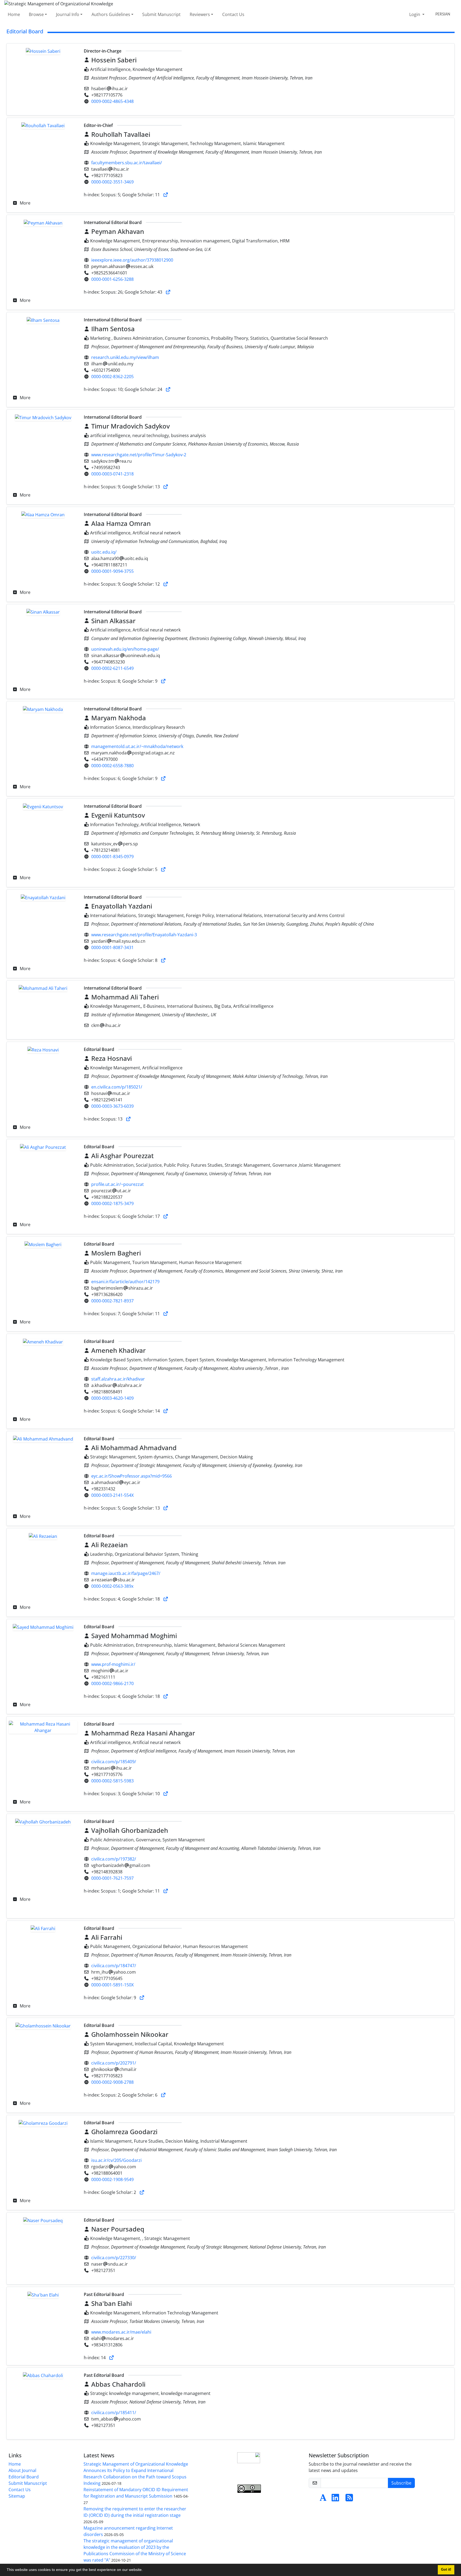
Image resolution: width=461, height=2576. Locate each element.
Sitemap (17, 2496)
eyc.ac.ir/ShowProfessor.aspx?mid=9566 (132, 1476)
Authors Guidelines (111, 14)
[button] (145, 2570)
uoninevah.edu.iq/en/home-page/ (125, 649)
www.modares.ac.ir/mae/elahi (121, 2332)
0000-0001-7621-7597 (112, 1878)
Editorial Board (24, 2477)
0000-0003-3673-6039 (112, 1106)
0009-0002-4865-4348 (112, 101)
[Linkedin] (335, 2499)
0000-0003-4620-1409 (112, 1398)
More (25, 203)
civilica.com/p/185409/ (114, 1762)
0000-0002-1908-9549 (112, 2179)
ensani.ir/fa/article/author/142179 (125, 1282)
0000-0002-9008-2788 (112, 2082)
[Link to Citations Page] (166, 195)
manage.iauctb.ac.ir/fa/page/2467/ (126, 1573)
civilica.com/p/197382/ (114, 1859)
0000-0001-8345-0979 (112, 857)
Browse (36, 14)
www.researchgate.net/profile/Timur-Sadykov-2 (139, 455)
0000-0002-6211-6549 (112, 668)
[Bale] (313, 2499)
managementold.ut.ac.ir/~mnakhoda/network (137, 746)
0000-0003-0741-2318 (112, 474)
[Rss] (349, 2499)
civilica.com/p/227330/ (114, 2258)
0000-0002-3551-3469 (112, 182)
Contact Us (233, 14)
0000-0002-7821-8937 (112, 1301)
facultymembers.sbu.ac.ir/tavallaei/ (127, 163)
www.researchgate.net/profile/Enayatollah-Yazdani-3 (144, 935)
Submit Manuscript (161, 14)
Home (14, 14)
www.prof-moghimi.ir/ (113, 1664)
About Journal (22, 2470)
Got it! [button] (446, 2570)
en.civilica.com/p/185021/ (117, 1087)
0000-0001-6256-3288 (112, 279)
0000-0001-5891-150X (112, 1985)
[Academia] (323, 2499)
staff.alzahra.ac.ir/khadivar (118, 1379)
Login (415, 14)
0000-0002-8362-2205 (112, 377)
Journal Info (68, 14)
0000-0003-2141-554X (112, 1495)
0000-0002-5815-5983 (112, 1781)
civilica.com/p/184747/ (114, 1966)
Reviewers (200, 14)
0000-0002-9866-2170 (112, 1683)
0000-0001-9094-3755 (112, 571)
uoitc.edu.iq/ (104, 552)
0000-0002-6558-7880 (112, 766)
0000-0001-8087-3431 (112, 947)
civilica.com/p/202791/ (114, 2063)
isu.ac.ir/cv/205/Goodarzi (116, 2160)
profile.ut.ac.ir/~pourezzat (118, 1184)
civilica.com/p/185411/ (114, 2413)
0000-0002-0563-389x (112, 1586)
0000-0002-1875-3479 (112, 1203)
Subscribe (401, 2483)
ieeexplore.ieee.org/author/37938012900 (132, 260)
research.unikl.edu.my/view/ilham (125, 357)
